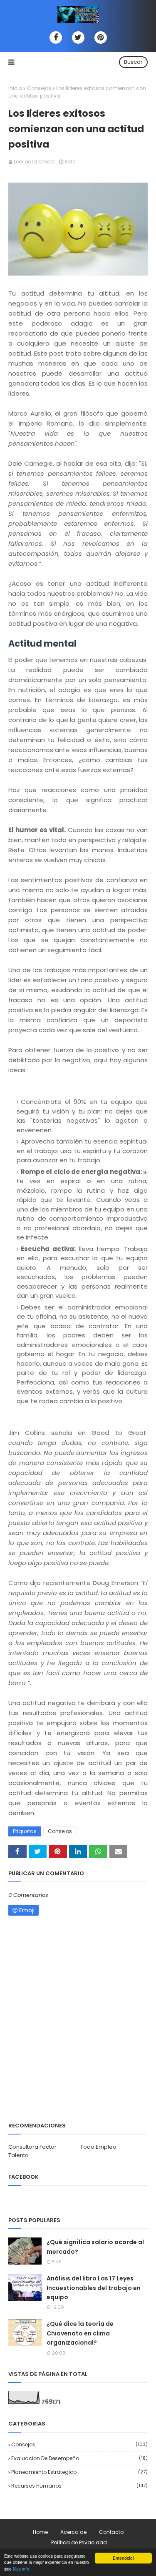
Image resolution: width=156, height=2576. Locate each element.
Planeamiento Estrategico (79, 2472)
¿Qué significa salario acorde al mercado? (95, 2247)
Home (40, 2532)
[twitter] (78, 38)
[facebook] (56, 38)
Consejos (39, 88)
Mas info (21, 2569)
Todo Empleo (98, 2147)
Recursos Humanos (79, 2486)
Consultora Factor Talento (32, 2151)
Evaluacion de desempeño (79, 2458)
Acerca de (73, 2532)
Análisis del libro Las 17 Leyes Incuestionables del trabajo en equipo (94, 2288)
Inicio (15, 88)
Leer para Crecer (34, 162)
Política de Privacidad (79, 2542)
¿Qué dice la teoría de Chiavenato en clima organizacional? (80, 2333)
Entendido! (123, 2558)
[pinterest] (101, 38)
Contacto (111, 2532)
